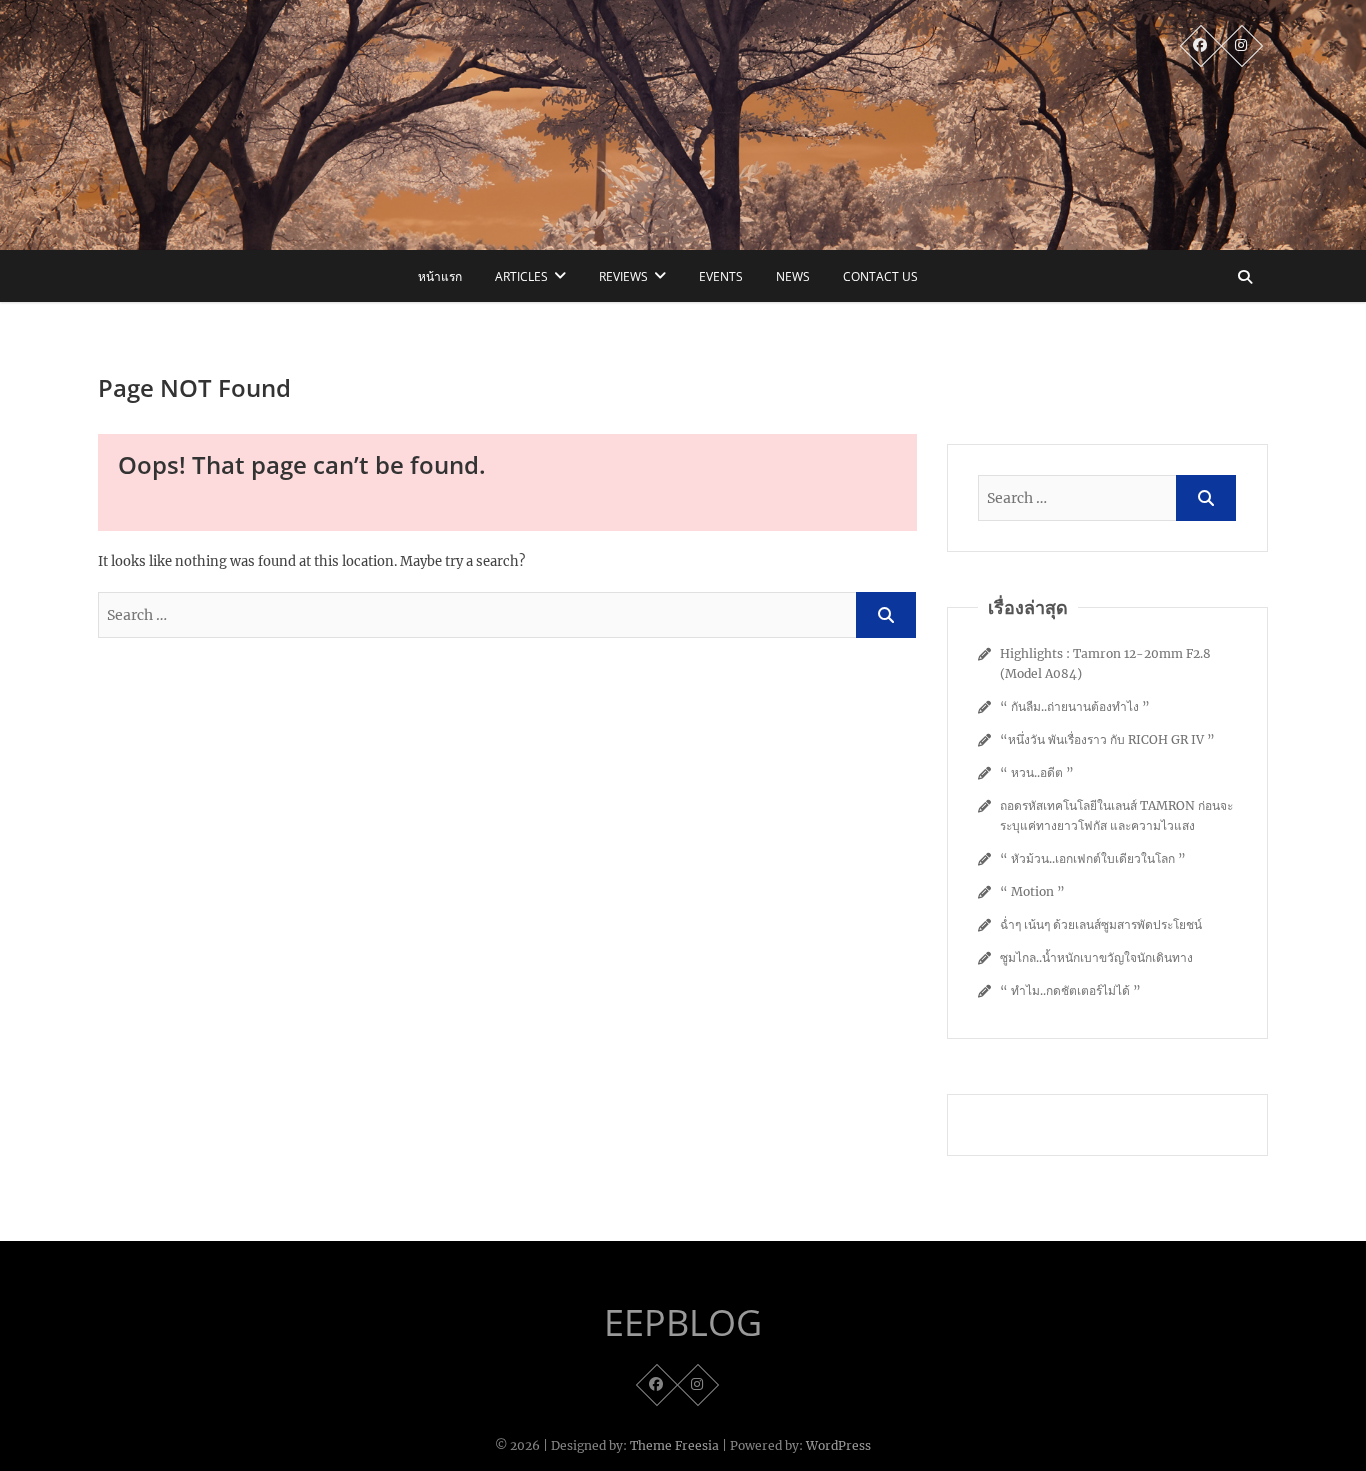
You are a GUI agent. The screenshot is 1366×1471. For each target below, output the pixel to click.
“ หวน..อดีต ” (1037, 772)
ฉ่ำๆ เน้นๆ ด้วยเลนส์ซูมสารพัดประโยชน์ (1101, 924)
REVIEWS (623, 276)
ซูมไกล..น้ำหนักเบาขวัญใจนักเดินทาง (1096, 957)
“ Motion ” (1032, 891)
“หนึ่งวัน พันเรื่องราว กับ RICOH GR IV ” (1107, 739)
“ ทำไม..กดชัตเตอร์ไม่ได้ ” (1070, 990)
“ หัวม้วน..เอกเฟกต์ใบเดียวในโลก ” (1093, 858)
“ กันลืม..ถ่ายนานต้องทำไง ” (1075, 706)
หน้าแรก (440, 276)
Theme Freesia (674, 1445)
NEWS (793, 276)
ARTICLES (521, 276)
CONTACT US (880, 276)
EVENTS (721, 276)
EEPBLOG (683, 1323)
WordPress (838, 1445)
